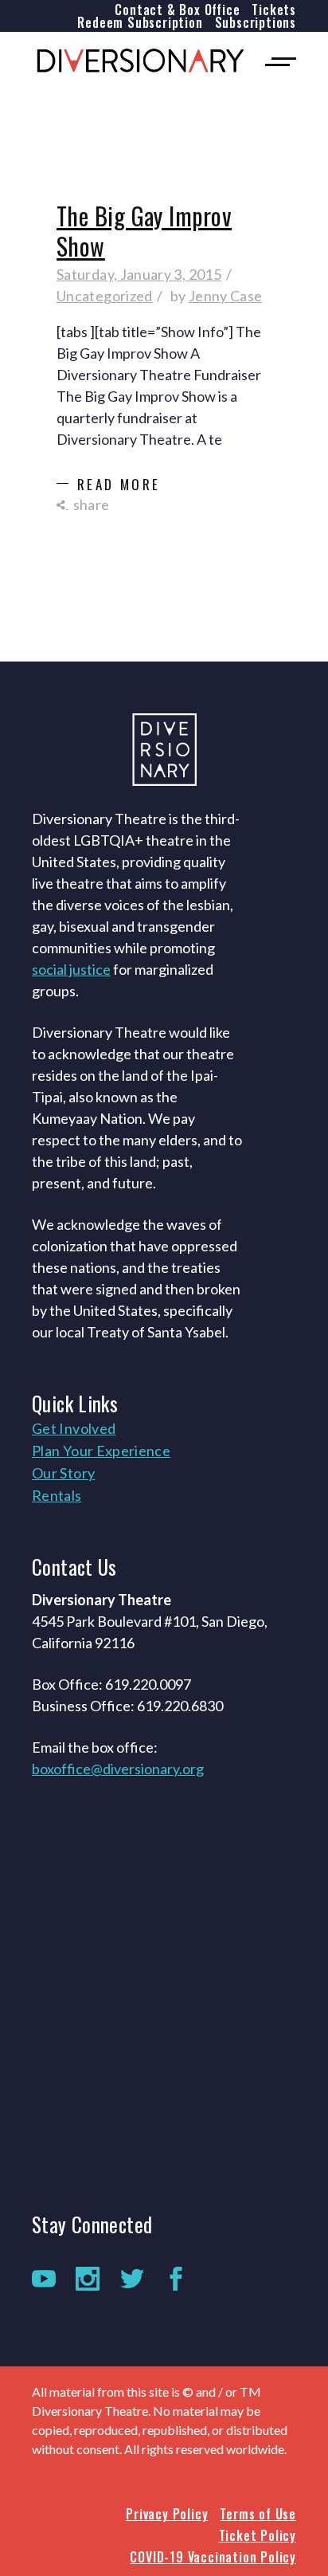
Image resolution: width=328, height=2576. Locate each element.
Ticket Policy (258, 2535)
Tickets (274, 10)
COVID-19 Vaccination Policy (213, 2557)
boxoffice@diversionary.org (118, 1769)
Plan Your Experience (101, 1451)
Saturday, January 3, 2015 (139, 274)
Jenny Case (226, 296)
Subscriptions (256, 22)
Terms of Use (258, 2514)
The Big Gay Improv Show (144, 231)
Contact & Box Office (177, 10)
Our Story (63, 1473)
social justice (71, 969)
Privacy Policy (167, 2514)
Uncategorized (105, 296)
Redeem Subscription (140, 22)
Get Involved (74, 1428)
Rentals (57, 1495)
